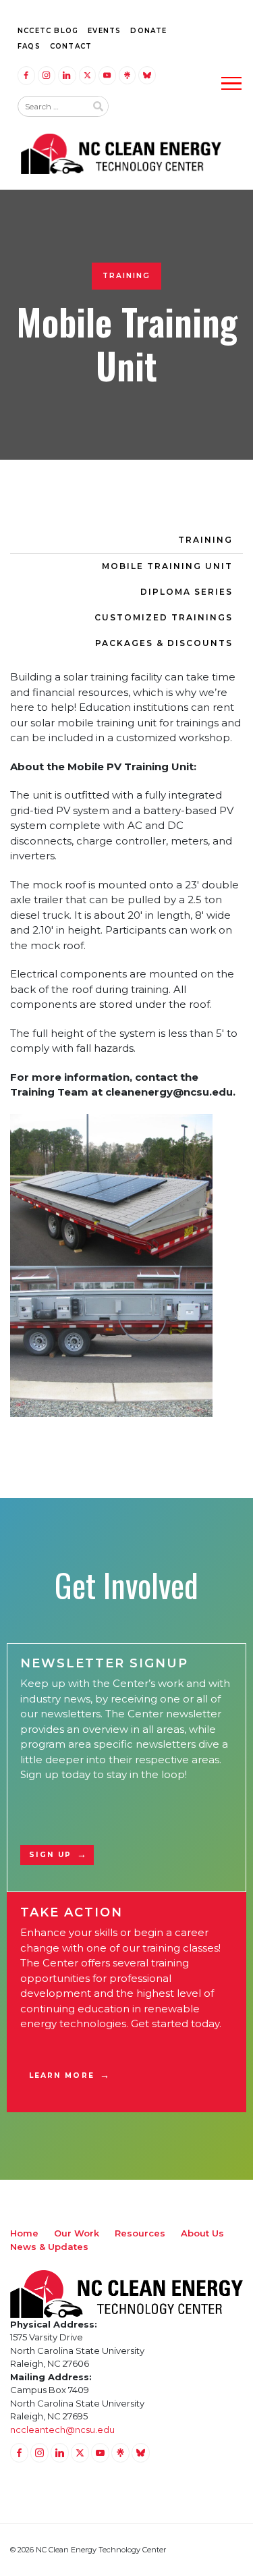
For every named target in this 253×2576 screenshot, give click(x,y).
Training (205, 540)
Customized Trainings (164, 617)
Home (24, 2233)
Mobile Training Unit (167, 566)
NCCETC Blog (48, 31)
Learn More (62, 2075)
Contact (71, 46)
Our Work (77, 2233)
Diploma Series (187, 592)
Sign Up (51, 1855)
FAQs (29, 46)
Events (104, 31)
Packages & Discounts (164, 643)
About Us (202, 2233)
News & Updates (49, 2247)
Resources (140, 2233)
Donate (148, 31)
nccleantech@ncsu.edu (62, 2430)
